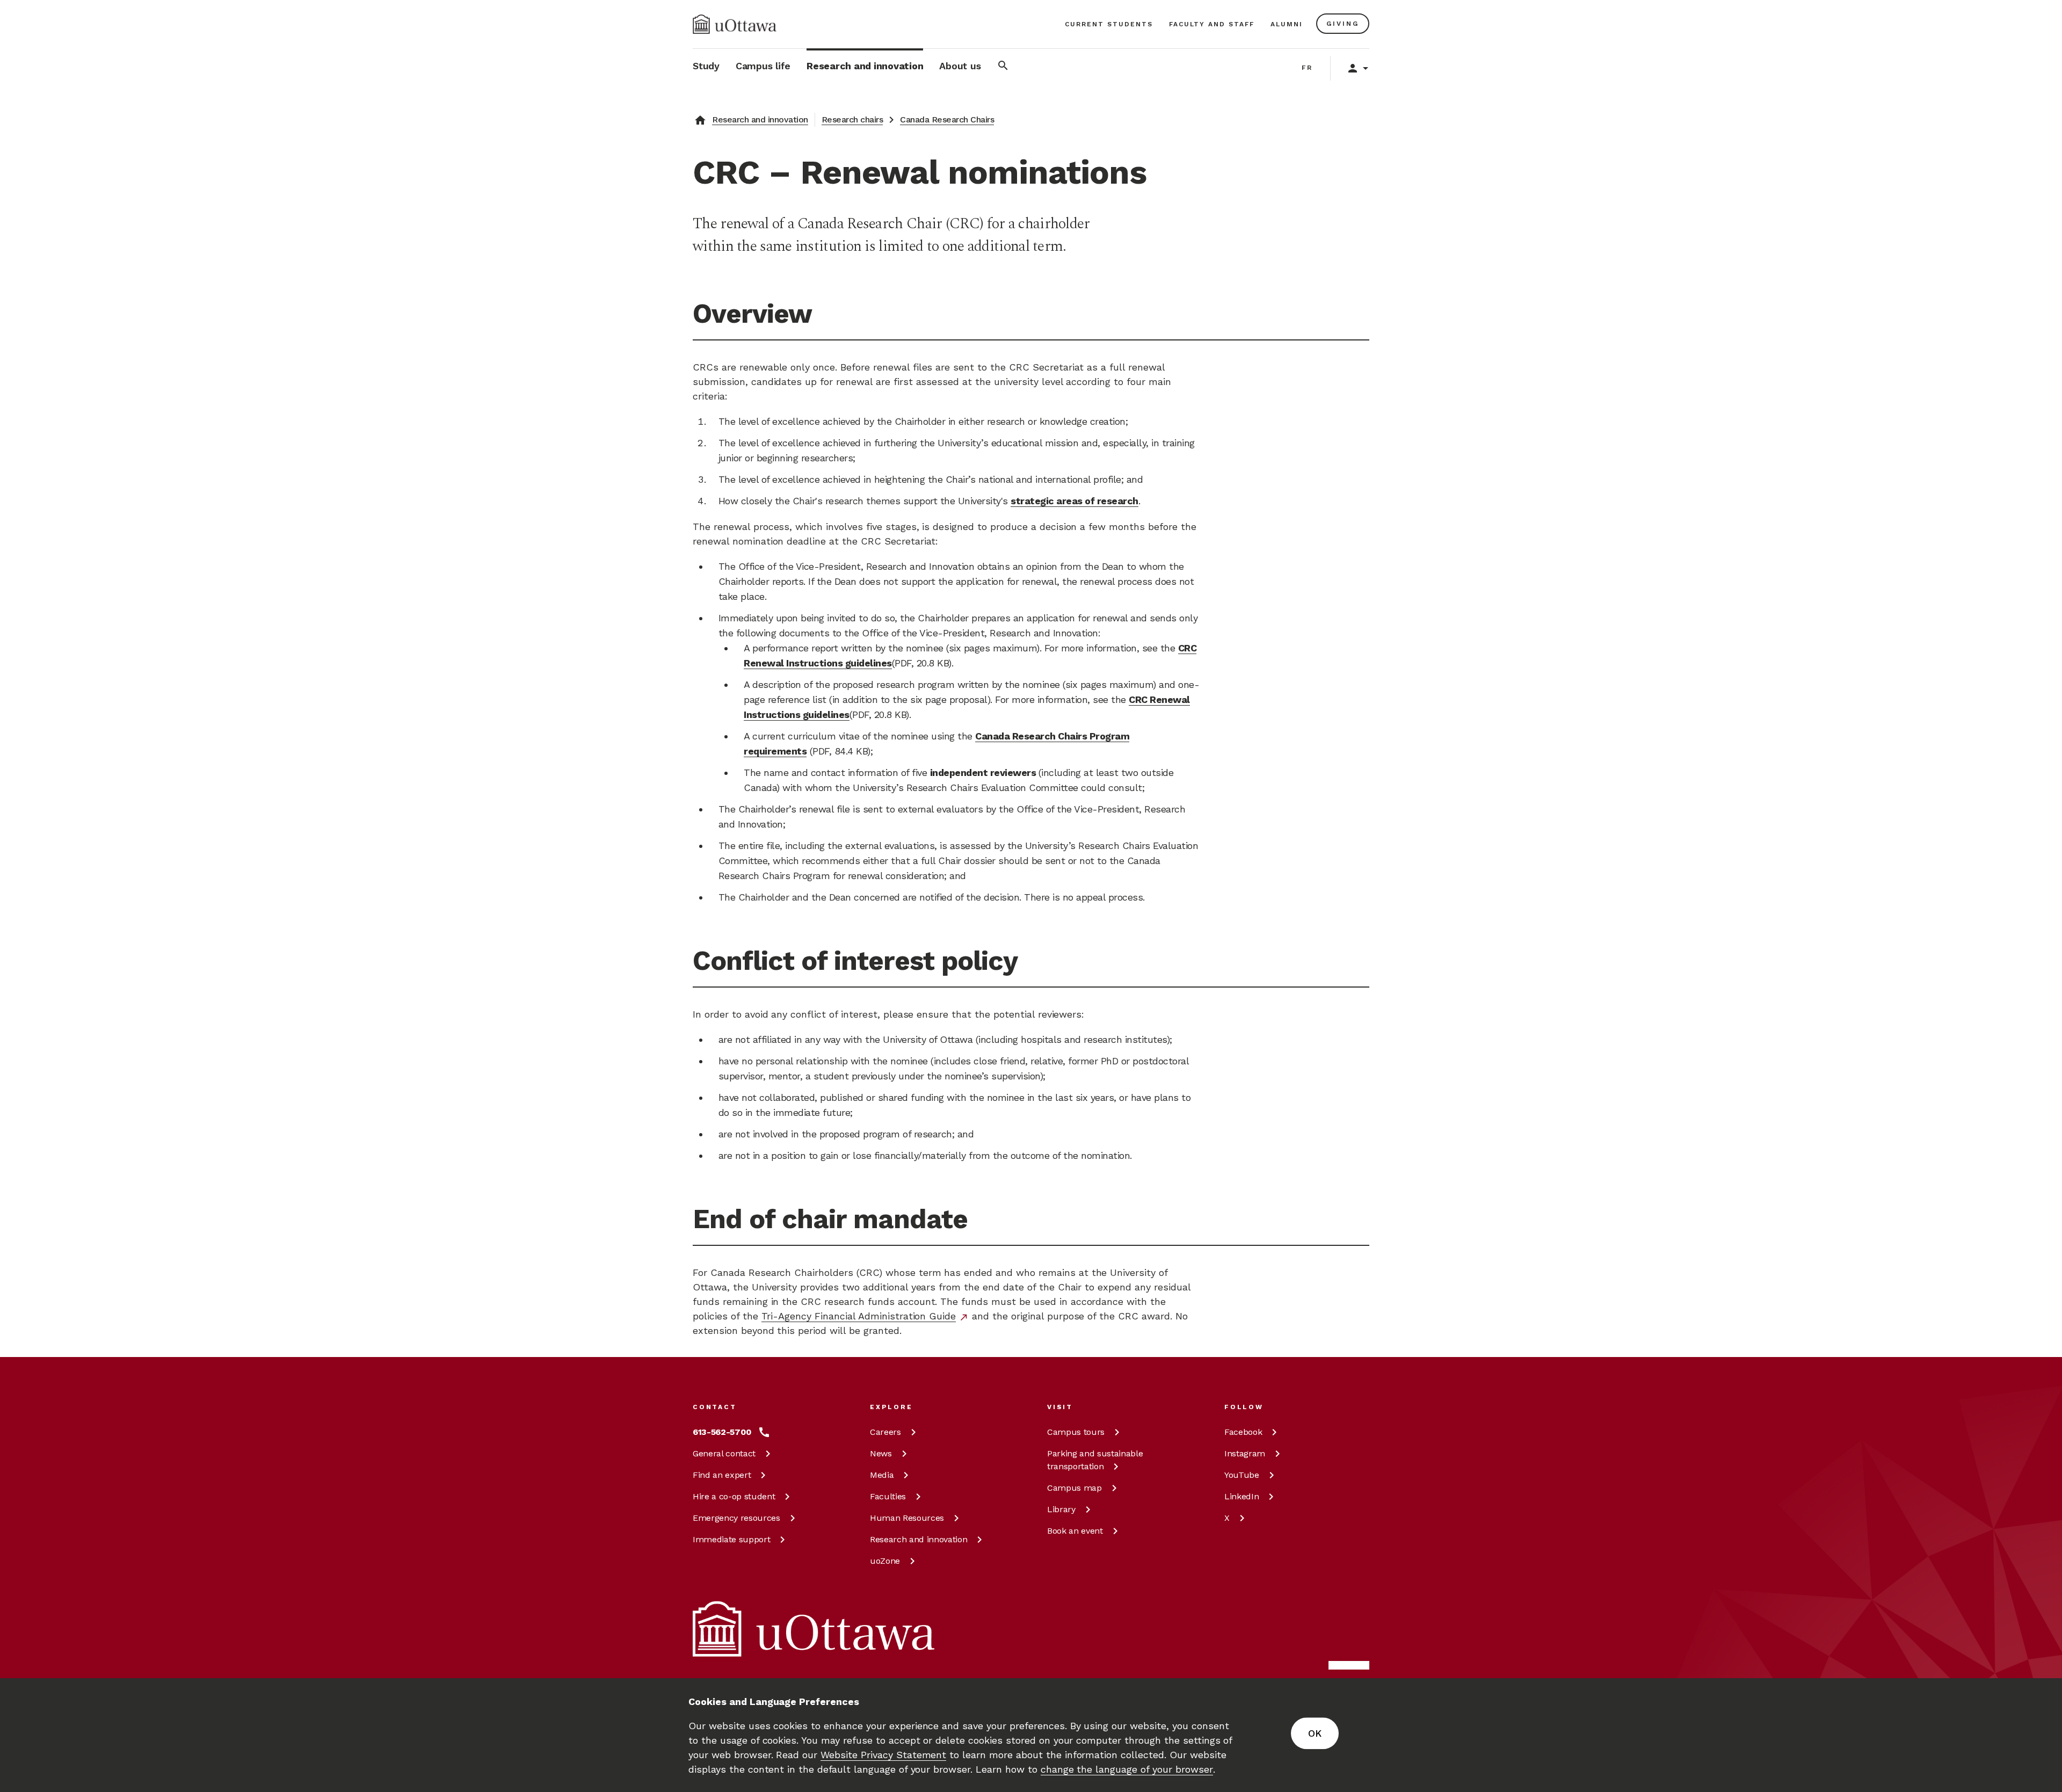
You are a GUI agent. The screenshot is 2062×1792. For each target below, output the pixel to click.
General (724, 1453)
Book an (1075, 1531)
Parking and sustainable (1095, 1460)
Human (907, 1518)
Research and (919, 1539)
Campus (1076, 1432)
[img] (735, 24)
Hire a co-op (734, 1496)
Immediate (731, 1539)
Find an (722, 1475)
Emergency (736, 1518)
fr (1307, 68)
